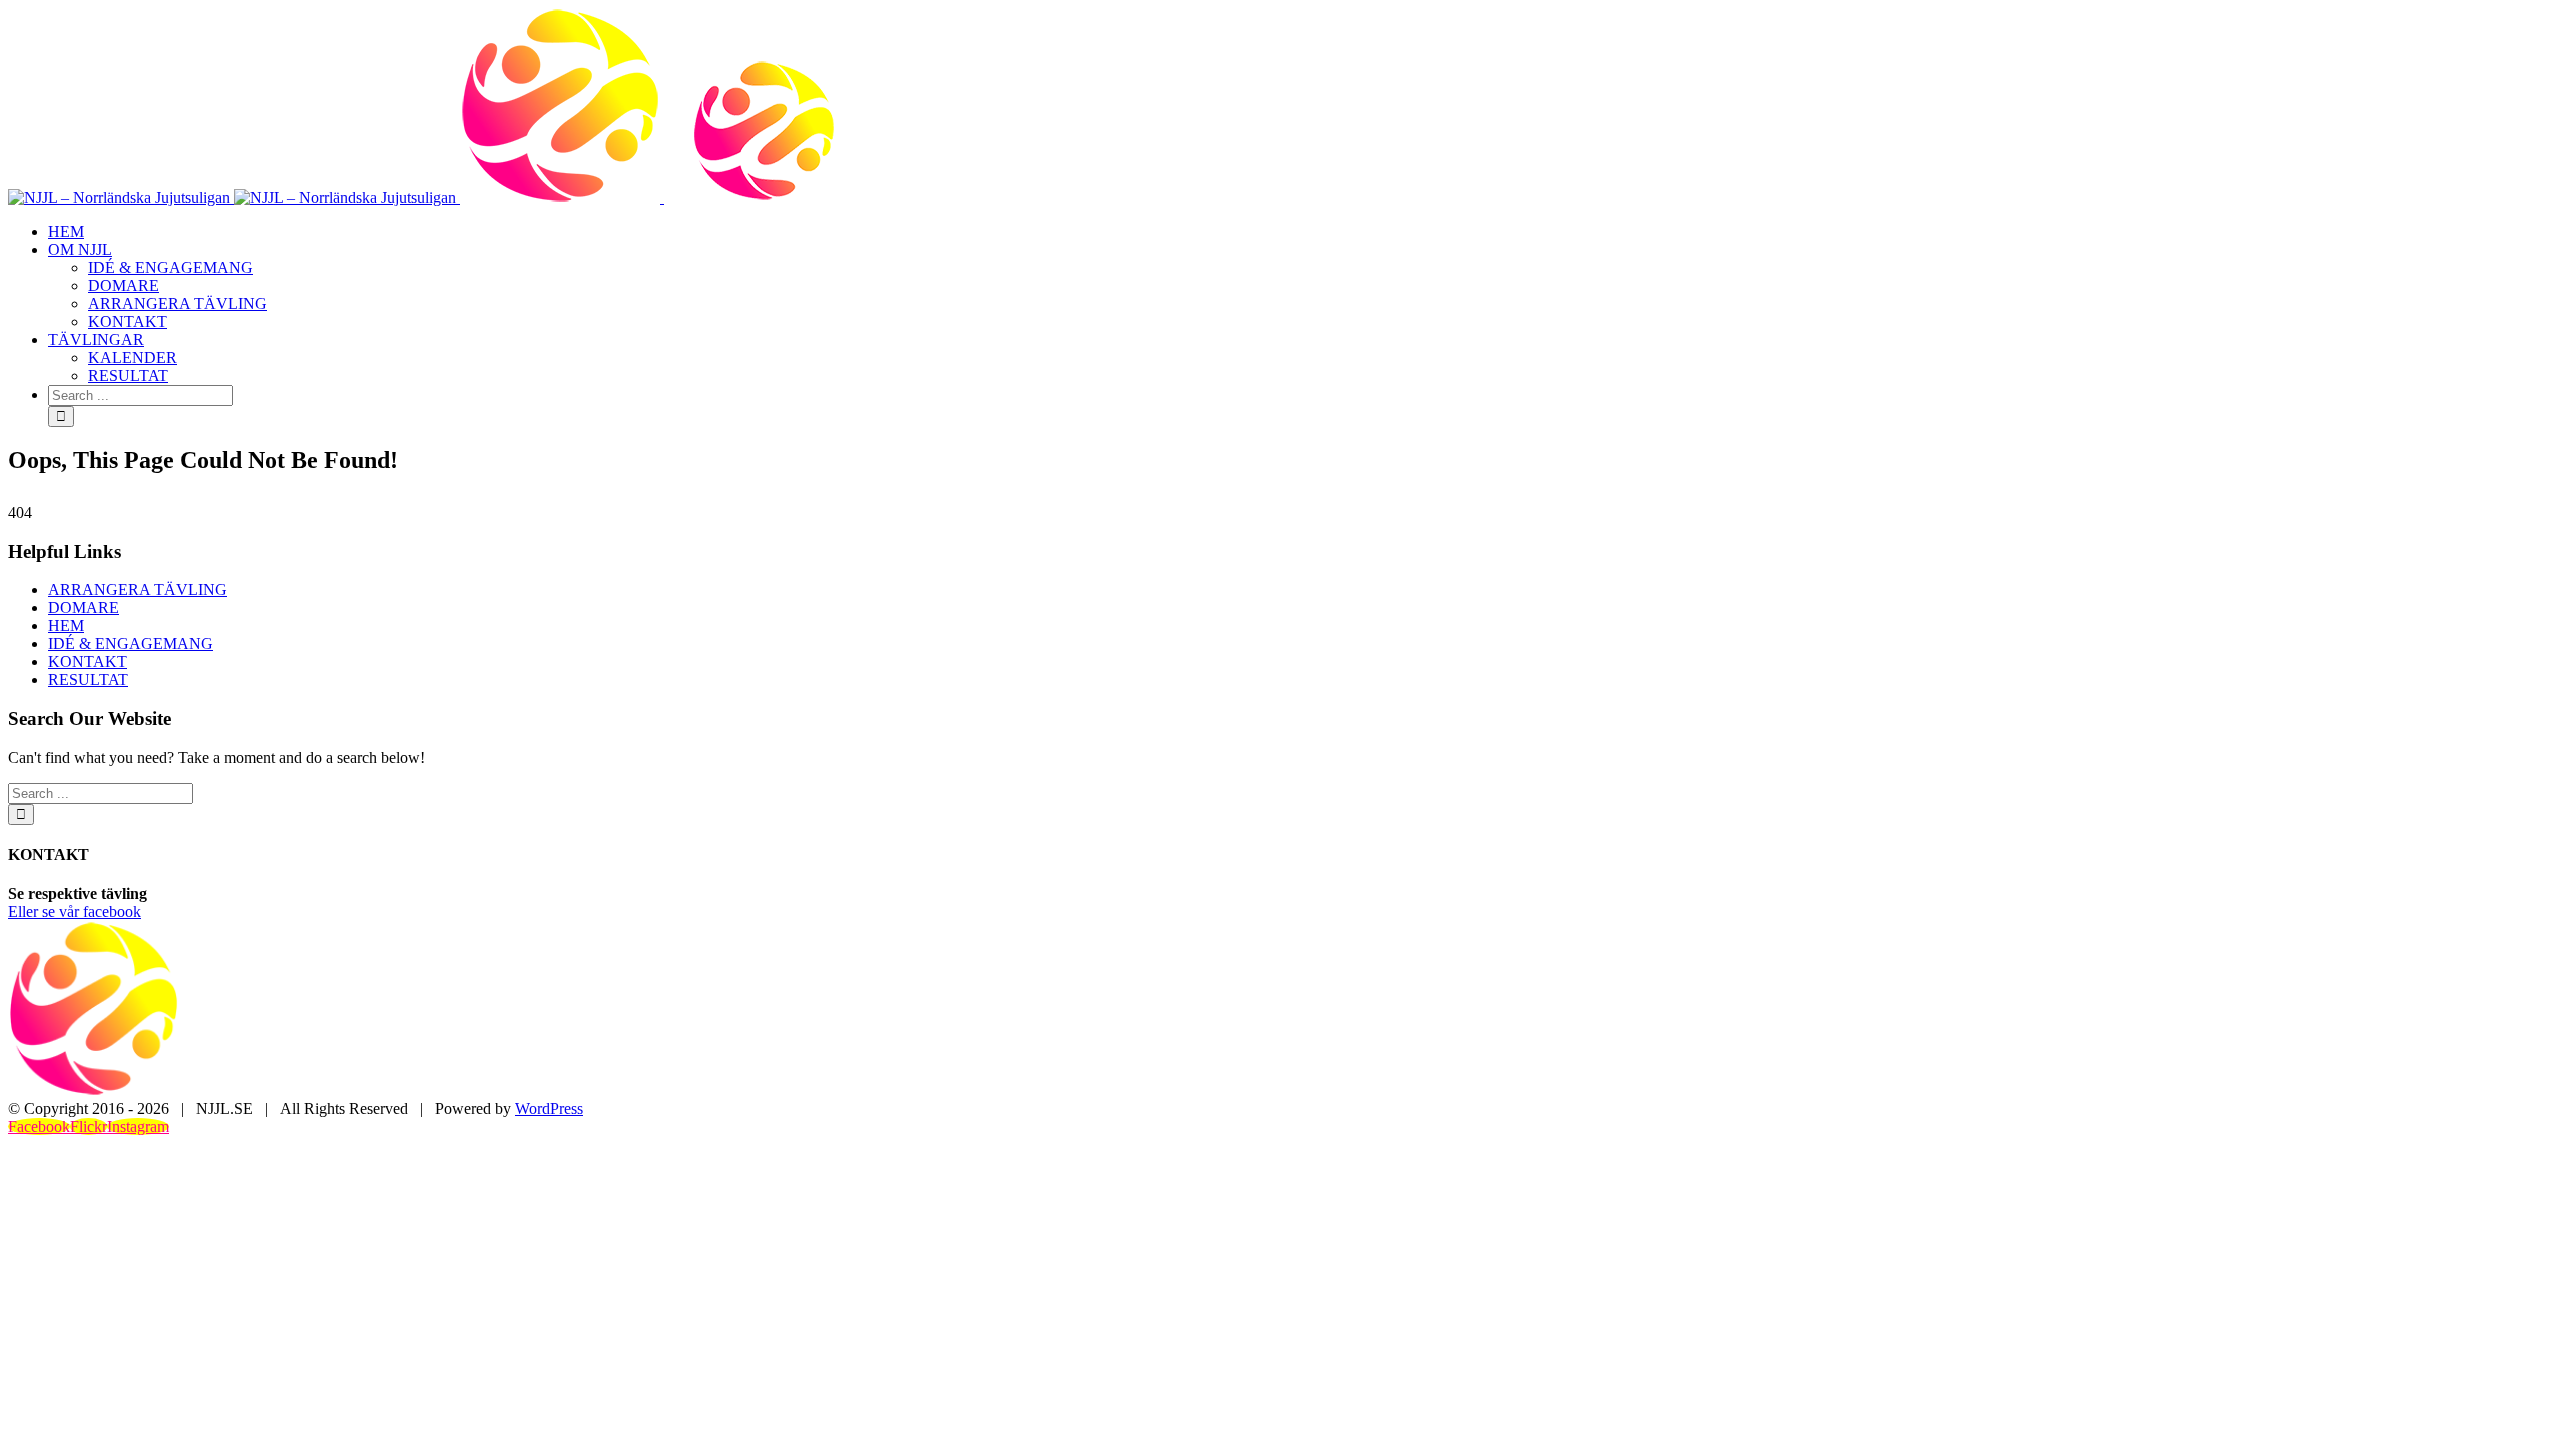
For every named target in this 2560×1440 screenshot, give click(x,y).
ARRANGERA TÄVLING (137, 589)
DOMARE (83, 607)
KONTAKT (87, 661)
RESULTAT (88, 679)
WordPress (549, 1108)
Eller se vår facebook (74, 911)
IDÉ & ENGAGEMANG (130, 643)
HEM (66, 625)
